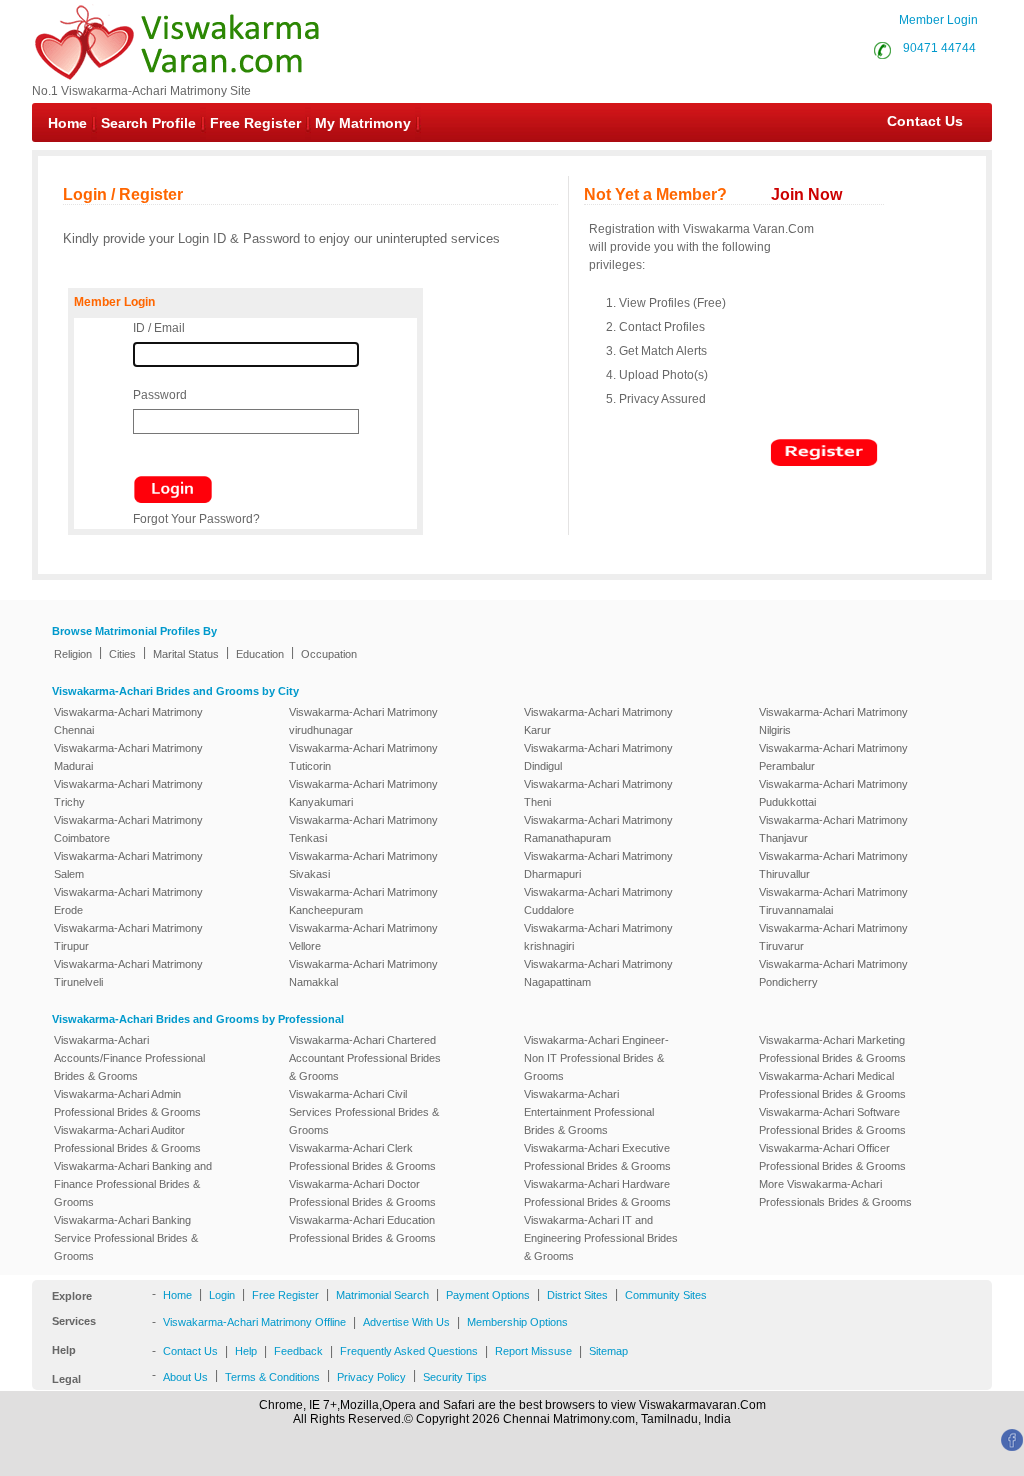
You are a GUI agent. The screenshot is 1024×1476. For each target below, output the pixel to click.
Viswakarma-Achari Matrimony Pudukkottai (833, 793)
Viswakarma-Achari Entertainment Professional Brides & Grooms (589, 1112)
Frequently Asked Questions (409, 1351)
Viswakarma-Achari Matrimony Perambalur (833, 757)
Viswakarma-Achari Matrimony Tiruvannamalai (833, 901)
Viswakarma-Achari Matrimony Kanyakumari (363, 793)
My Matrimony (363, 123)
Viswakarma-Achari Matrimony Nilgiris (833, 721)
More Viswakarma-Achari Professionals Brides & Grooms (835, 1193)
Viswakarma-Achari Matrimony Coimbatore (128, 829)
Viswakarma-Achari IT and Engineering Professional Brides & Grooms (601, 1238)
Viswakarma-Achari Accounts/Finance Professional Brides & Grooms (129, 1058)
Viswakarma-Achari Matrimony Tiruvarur (833, 937)
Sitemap (608, 1351)
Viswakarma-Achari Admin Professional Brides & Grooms (127, 1103)
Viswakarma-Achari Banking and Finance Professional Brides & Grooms (133, 1184)
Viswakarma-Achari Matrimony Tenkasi (363, 829)
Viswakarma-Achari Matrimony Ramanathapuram (598, 829)
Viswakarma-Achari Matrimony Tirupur (128, 937)
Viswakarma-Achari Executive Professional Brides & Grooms (597, 1157)
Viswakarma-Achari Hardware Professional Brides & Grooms (597, 1193)
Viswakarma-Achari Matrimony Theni (598, 793)
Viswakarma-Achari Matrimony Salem (128, 865)
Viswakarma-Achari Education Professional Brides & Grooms (362, 1229)
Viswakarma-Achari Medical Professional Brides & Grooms (832, 1085)
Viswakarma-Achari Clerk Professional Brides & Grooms (362, 1157)
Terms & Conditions (272, 1377)
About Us (185, 1377)
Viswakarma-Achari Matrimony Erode (128, 901)
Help (246, 1351)
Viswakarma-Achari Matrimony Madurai (128, 757)
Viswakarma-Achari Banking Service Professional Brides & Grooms (126, 1238)
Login (222, 1295)
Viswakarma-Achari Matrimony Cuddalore (598, 901)
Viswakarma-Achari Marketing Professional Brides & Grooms (832, 1049)
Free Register (255, 123)
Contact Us (915, 121)
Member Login (938, 20)
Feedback (298, 1351)
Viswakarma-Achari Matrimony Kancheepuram (363, 901)
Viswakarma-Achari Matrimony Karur (598, 721)
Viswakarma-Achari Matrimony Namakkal (363, 973)
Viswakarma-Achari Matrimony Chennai (128, 721)
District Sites (577, 1295)
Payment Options (488, 1295)
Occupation (329, 654)
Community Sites (666, 1295)
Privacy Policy (371, 1377)
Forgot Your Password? (196, 519)
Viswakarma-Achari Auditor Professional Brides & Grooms (127, 1139)
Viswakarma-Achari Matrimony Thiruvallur (833, 865)
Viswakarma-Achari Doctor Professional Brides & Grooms (362, 1193)
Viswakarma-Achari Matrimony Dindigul (598, 757)
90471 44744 (939, 48)
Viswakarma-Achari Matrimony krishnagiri (598, 937)
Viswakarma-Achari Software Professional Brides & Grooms (832, 1121)
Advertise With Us (406, 1322)
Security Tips (455, 1377)
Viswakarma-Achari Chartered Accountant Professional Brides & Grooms (365, 1058)
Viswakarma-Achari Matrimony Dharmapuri (598, 865)
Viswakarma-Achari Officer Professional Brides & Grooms (832, 1157)
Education (260, 654)
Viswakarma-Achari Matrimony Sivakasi (363, 865)
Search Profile (148, 123)
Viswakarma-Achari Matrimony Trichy (128, 793)
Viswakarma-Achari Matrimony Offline (254, 1322)
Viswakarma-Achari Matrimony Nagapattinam (598, 973)
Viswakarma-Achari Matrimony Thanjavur (833, 829)
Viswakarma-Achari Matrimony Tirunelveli (128, 973)
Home (67, 123)
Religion (73, 654)
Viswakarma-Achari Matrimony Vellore (363, 937)
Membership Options (517, 1322)
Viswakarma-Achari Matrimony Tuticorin (363, 757)
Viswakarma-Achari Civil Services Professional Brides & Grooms (364, 1112)
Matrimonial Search (382, 1295)
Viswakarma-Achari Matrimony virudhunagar (363, 721)
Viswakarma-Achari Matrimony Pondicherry (833, 973)
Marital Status (186, 654)
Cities (122, 654)
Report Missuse (533, 1351)
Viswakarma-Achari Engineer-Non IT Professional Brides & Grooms (596, 1058)
